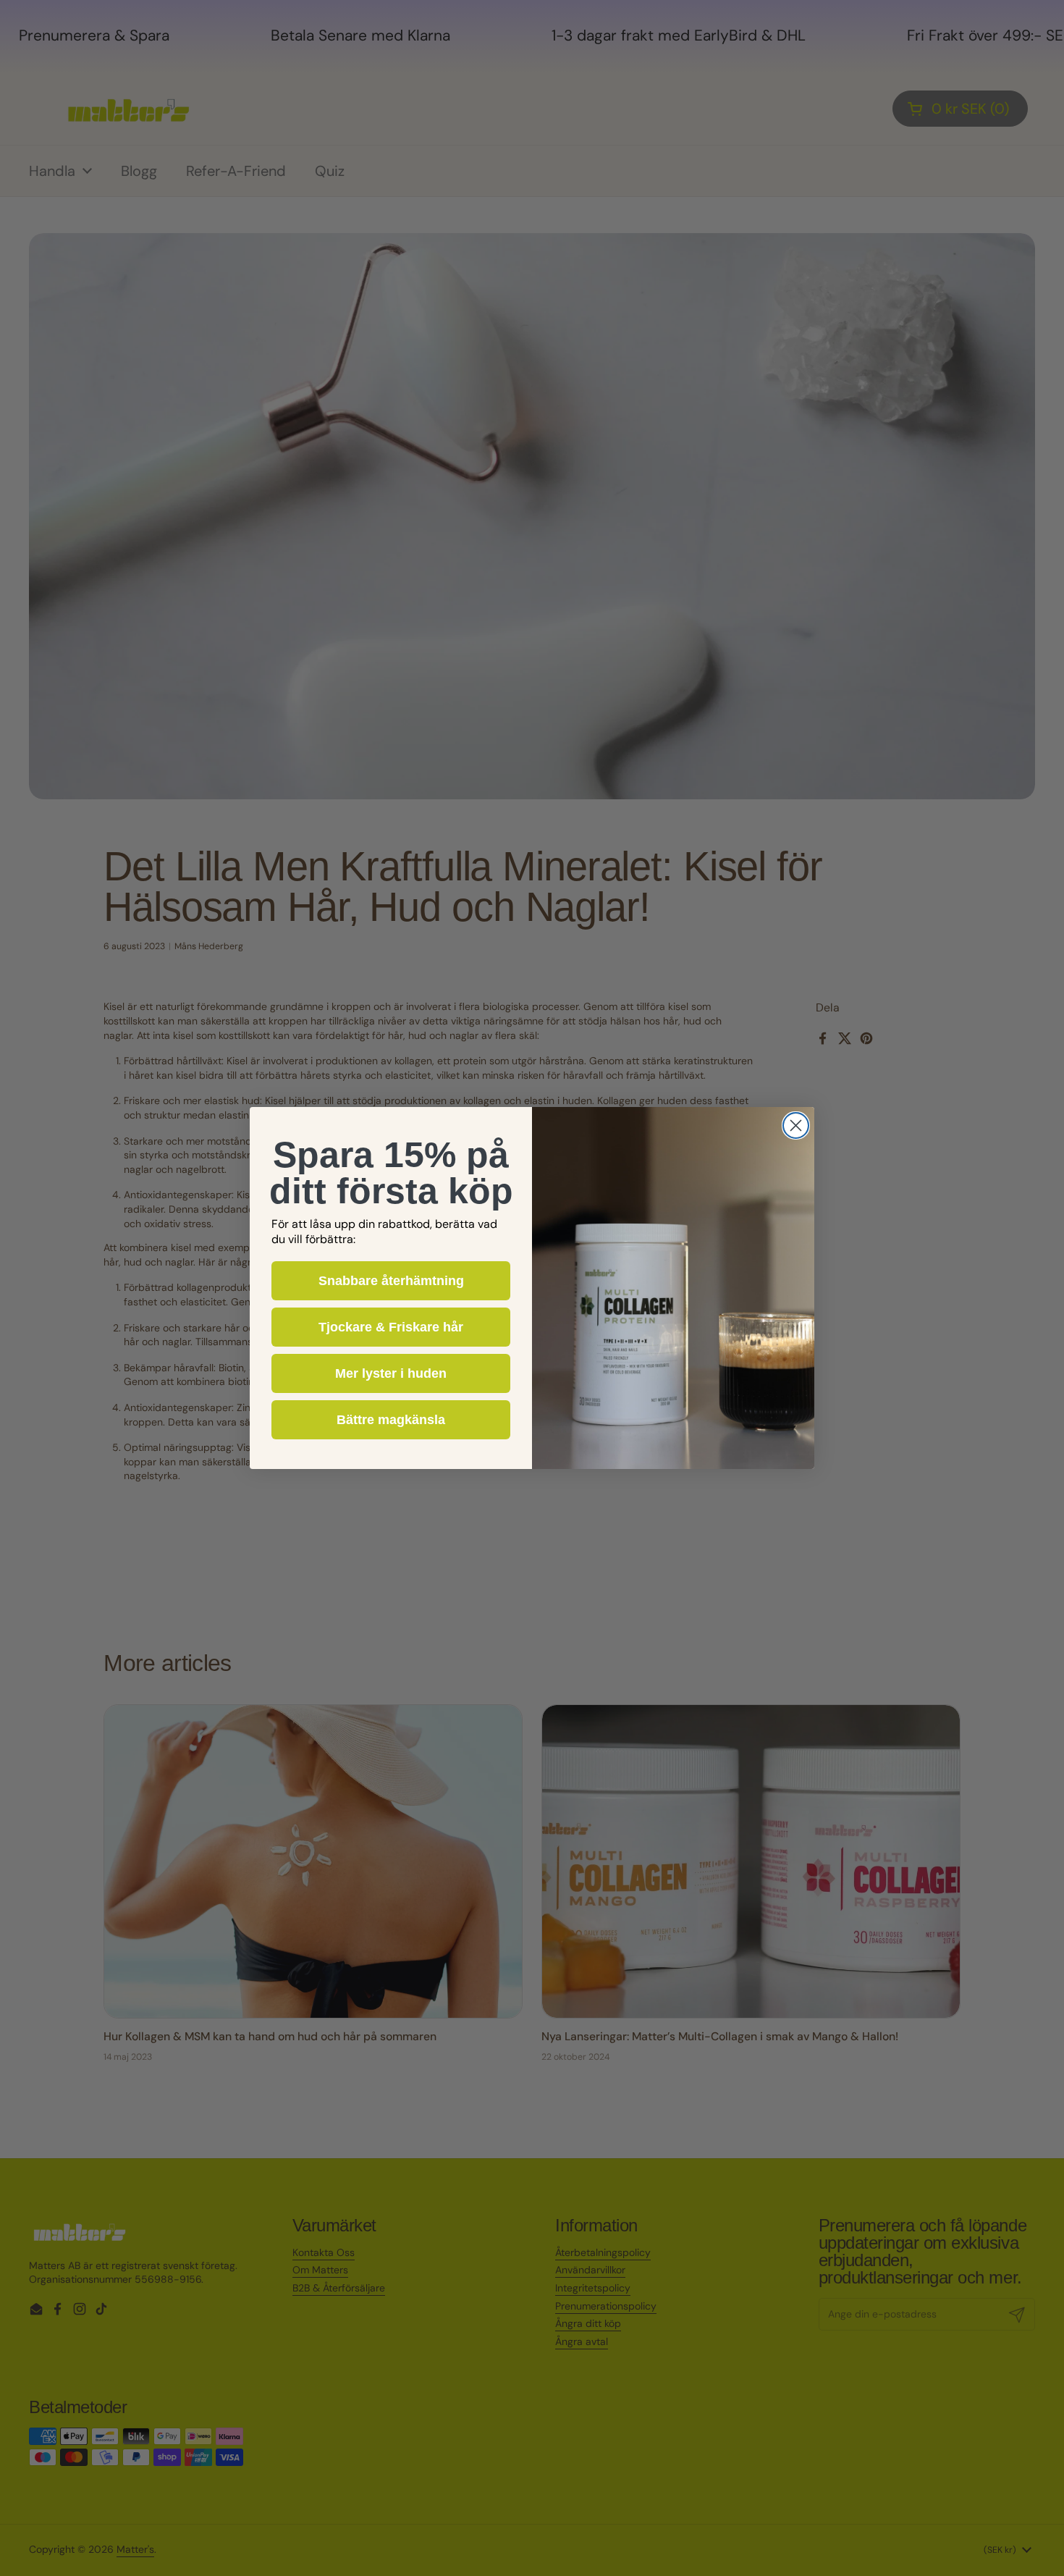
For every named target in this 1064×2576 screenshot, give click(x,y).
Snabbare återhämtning (391, 1281)
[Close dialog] (796, 1125)
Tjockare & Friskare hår (391, 1327)
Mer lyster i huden (391, 1373)
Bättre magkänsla (391, 1420)
